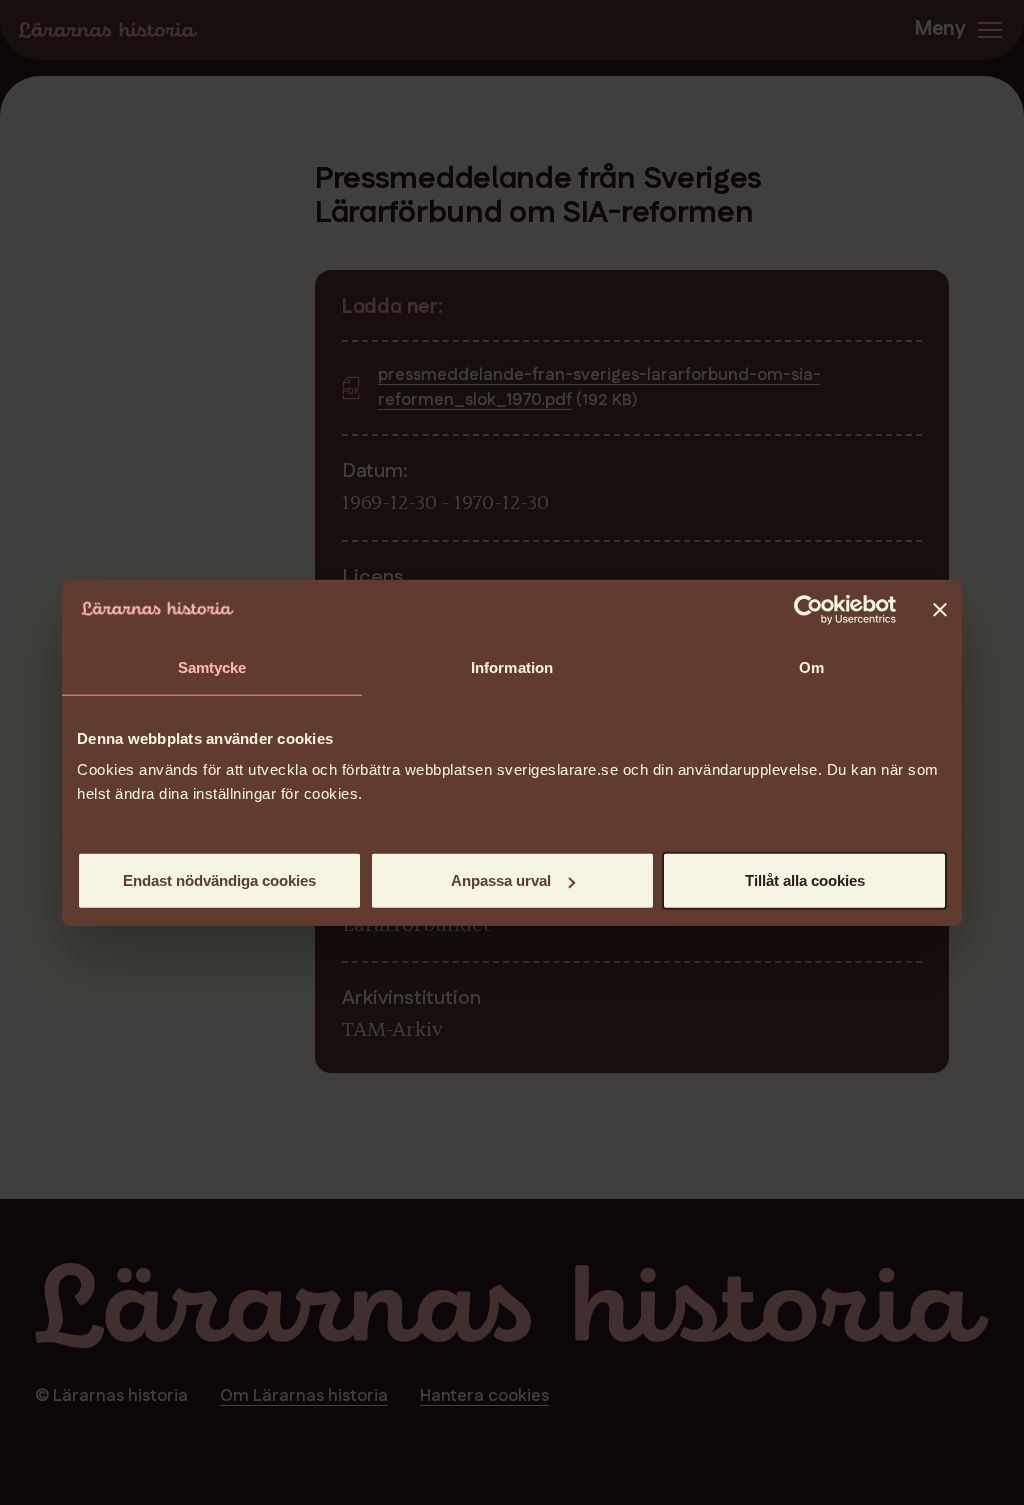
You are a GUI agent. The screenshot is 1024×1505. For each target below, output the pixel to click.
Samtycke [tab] (212, 666)
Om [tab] (811, 666)
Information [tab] (512, 666)
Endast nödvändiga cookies (219, 880)
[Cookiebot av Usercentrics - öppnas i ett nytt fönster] (808, 609)
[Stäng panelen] (940, 609)
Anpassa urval (501, 880)
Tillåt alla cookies (805, 880)
